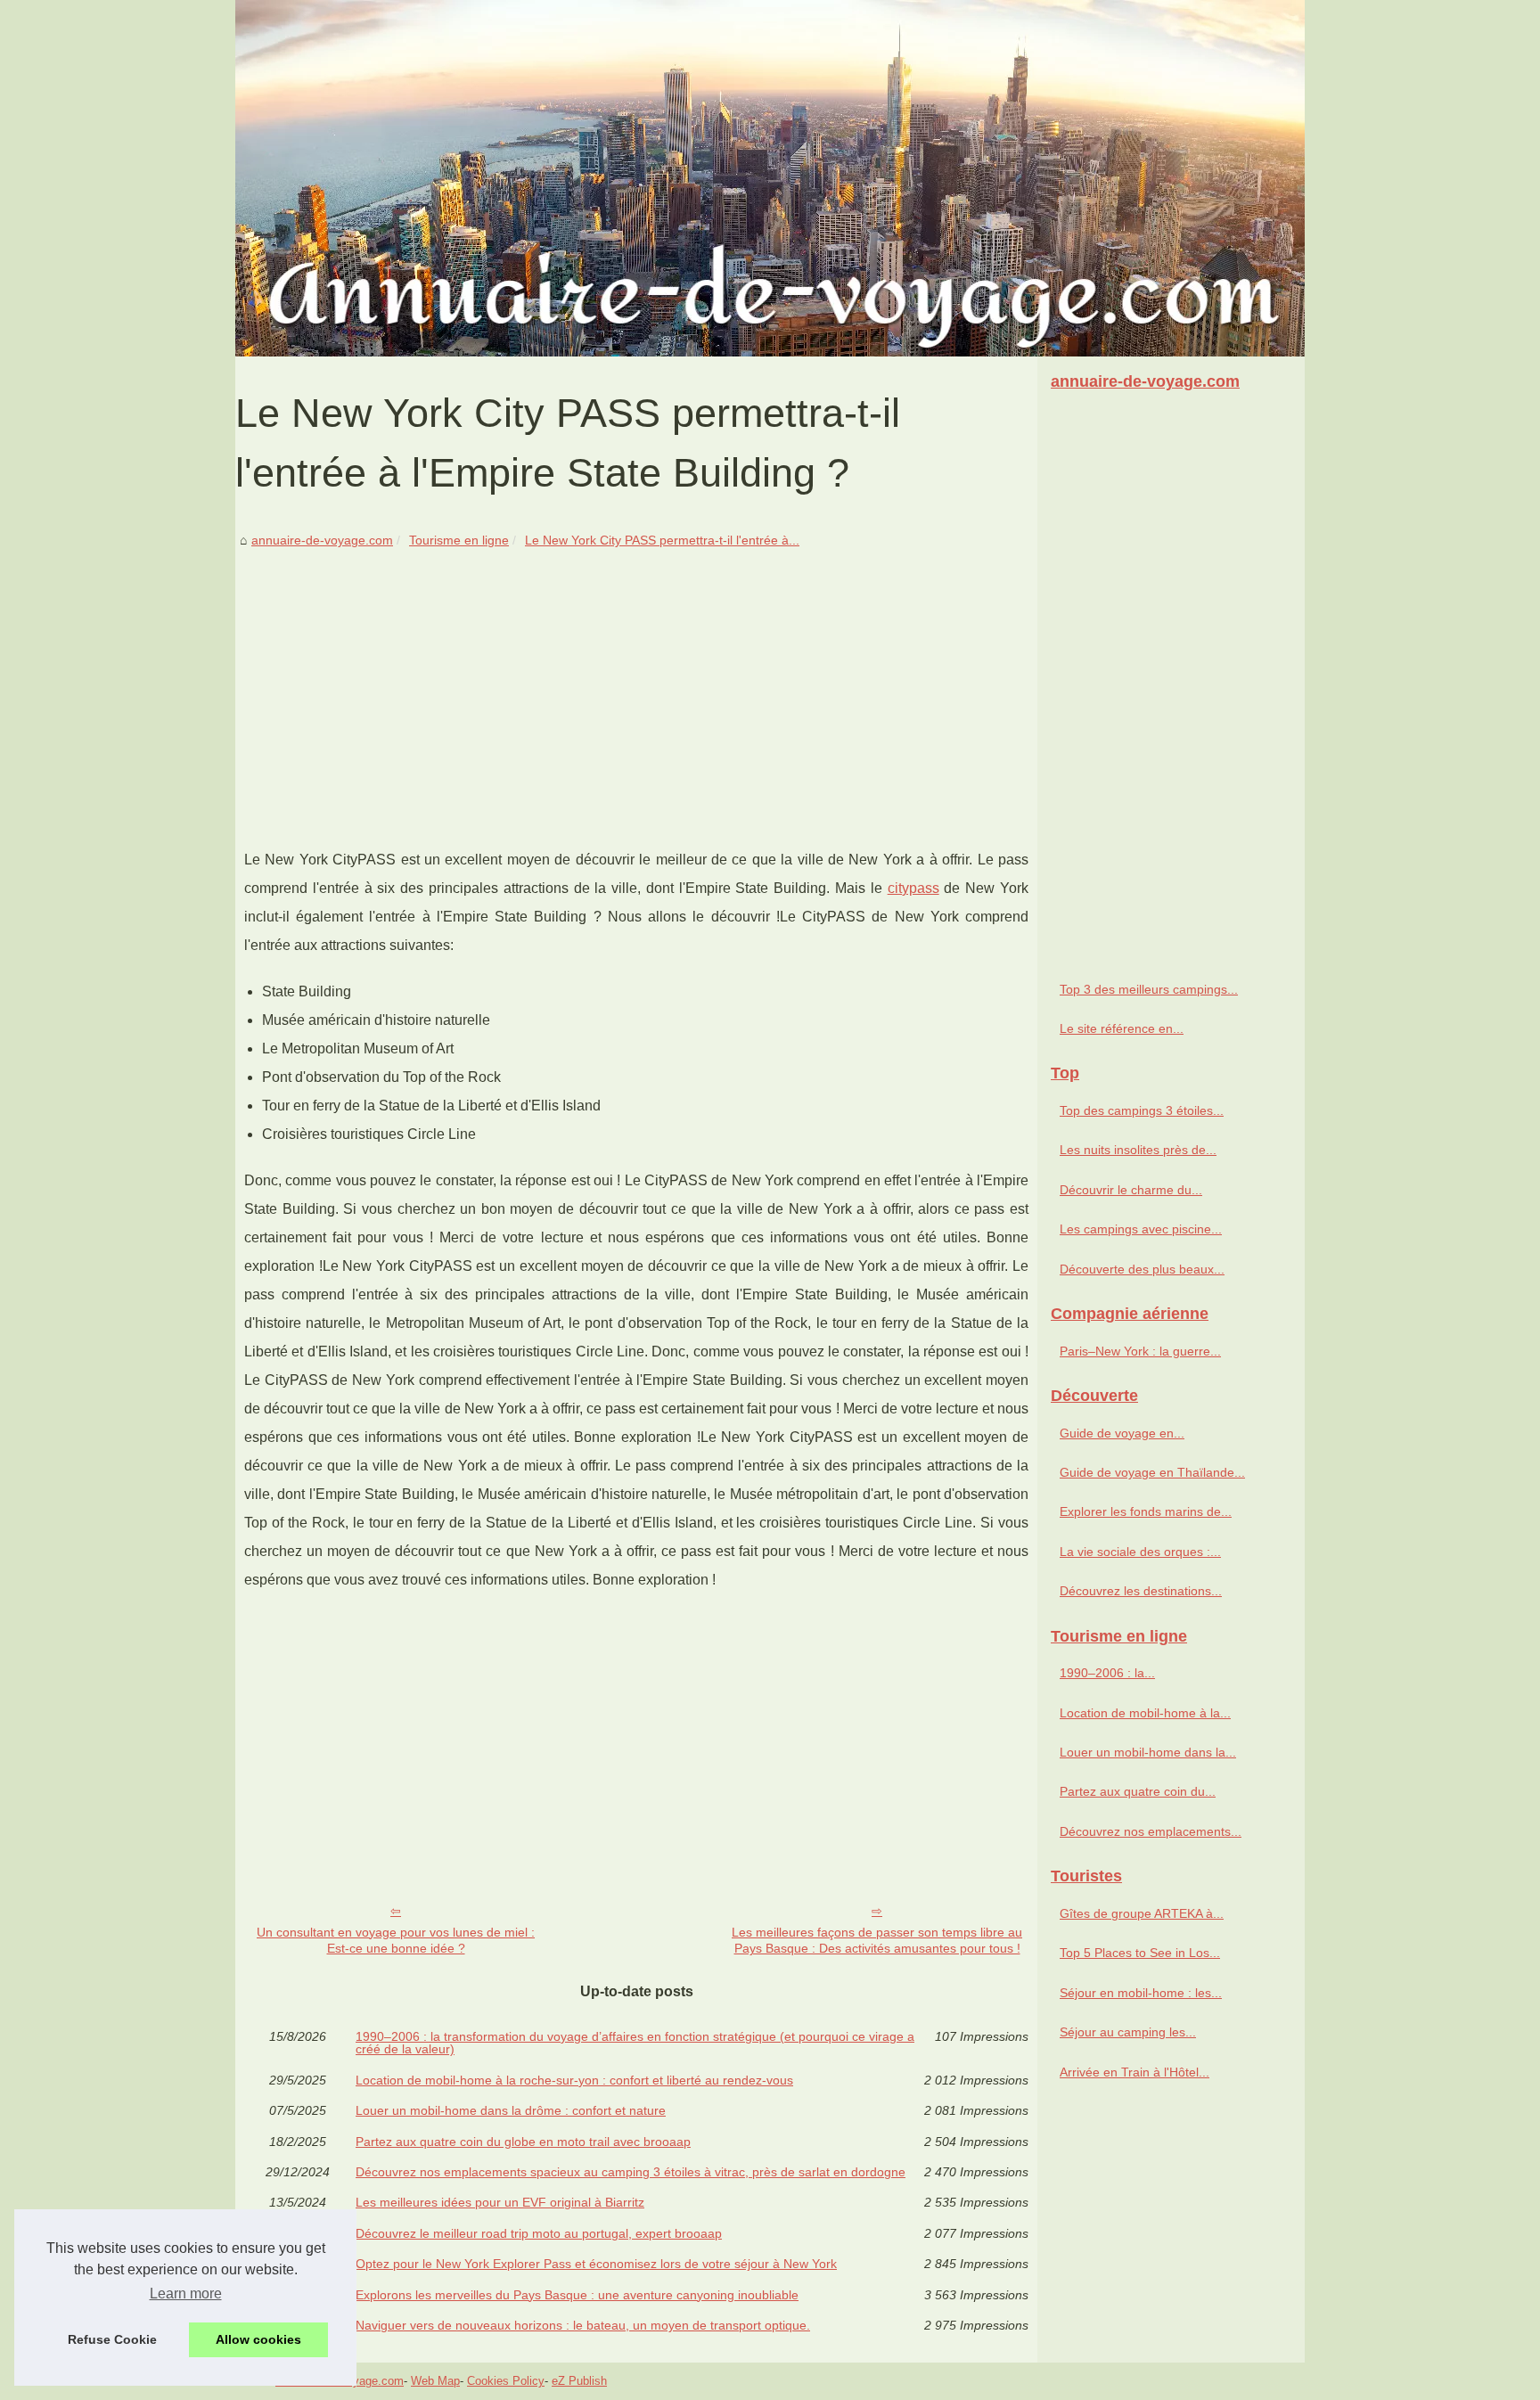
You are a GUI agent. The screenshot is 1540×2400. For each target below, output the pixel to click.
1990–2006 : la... (1107, 1673)
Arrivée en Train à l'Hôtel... (1135, 2072)
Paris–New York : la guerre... (1140, 1351)
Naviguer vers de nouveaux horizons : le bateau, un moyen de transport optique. (583, 2325)
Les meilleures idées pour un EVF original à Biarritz (500, 2202)
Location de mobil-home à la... (1145, 1713)
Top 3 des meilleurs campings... (1149, 989)
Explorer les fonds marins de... (1146, 1511)
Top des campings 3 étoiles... (1142, 1110)
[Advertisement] (636, 685)
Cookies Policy (506, 2381)
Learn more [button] (186, 2294)
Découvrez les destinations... (1141, 1591)
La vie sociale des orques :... (1140, 1552)
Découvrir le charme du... (1131, 1190)
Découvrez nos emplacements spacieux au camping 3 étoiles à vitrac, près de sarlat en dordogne (631, 2172)
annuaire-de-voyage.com (322, 540)
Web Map (435, 2381)
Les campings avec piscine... (1141, 1229)
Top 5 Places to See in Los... (1140, 1953)
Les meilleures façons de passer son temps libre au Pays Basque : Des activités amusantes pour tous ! (877, 1941)
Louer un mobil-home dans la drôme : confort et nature (511, 2110)
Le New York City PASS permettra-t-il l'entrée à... (662, 540)
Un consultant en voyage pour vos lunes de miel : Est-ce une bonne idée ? (396, 1941)
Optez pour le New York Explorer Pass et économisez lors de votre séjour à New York (596, 2264)
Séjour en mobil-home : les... (1141, 1993)
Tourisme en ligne (459, 540)
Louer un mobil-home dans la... (1148, 1752)
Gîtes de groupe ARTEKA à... (1142, 1913)
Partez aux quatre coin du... (1138, 1791)
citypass (913, 888)
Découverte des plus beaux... (1142, 1269)
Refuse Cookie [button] (112, 2339)
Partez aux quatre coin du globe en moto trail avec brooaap (523, 2142)
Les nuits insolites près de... (1138, 1150)
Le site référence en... (1122, 1028)
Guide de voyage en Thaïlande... (1152, 1472)
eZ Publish (579, 2381)
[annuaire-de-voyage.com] (770, 178)
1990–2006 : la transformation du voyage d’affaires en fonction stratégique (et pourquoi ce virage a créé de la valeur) (635, 2043)
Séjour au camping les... (1128, 2032)
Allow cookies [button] (258, 2339)
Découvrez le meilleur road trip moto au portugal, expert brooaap (539, 2233)
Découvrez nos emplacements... (1151, 1831)
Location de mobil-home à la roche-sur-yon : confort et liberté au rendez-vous (574, 2080)
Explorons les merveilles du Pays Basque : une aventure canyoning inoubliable (577, 2295)
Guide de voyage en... (1122, 1433)
